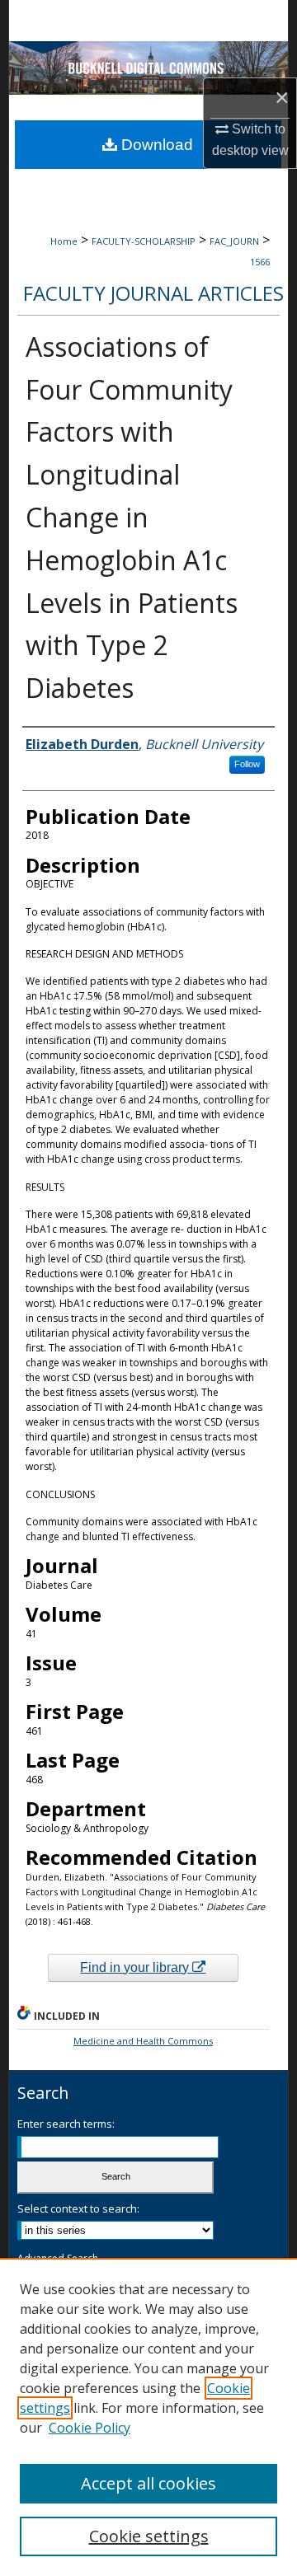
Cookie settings (149, 2536)
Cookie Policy (90, 2428)
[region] (148, 2417)
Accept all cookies (148, 2483)
